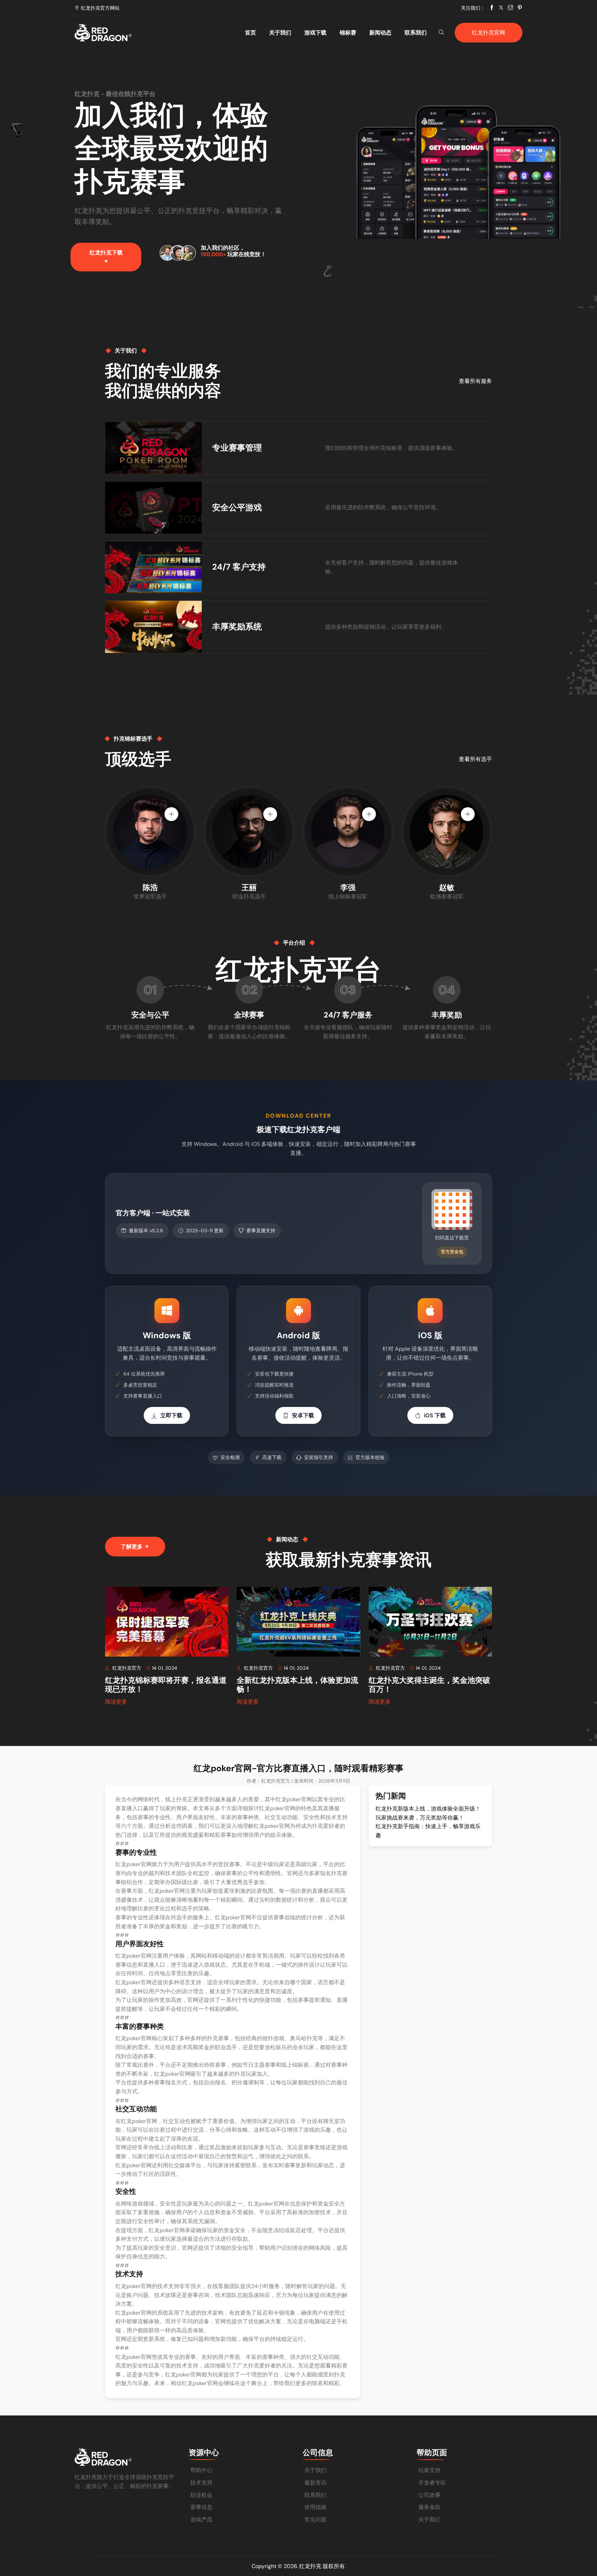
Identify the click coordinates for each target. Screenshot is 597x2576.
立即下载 (171, 1415)
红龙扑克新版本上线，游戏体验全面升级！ (428, 1809)
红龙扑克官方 (127, 1668)
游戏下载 (315, 33)
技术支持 (201, 2483)
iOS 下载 (435, 1415)
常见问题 (315, 2520)
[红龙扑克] (127, 33)
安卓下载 (303, 1415)
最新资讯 (315, 2483)
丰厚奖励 (447, 1015)
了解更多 (132, 1547)
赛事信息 (201, 2507)
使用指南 (315, 2507)
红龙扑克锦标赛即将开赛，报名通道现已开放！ (166, 1685)
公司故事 (429, 2495)
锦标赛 (348, 33)
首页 (250, 33)
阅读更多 (116, 1702)
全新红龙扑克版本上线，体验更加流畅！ (297, 1685)
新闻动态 (380, 33)
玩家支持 (429, 2470)
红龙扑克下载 (106, 253)
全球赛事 (249, 1015)
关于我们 (280, 33)
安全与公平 (150, 1015)
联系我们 (416, 33)
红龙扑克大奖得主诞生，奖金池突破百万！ (429, 1685)
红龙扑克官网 (489, 33)
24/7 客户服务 (348, 1015)
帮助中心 (201, 2470)
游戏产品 (201, 2520)
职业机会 (201, 2495)
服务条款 (429, 2507)
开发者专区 (432, 2483)
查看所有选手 (475, 759)
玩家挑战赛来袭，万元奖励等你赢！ (420, 1818)
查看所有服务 (475, 381)
